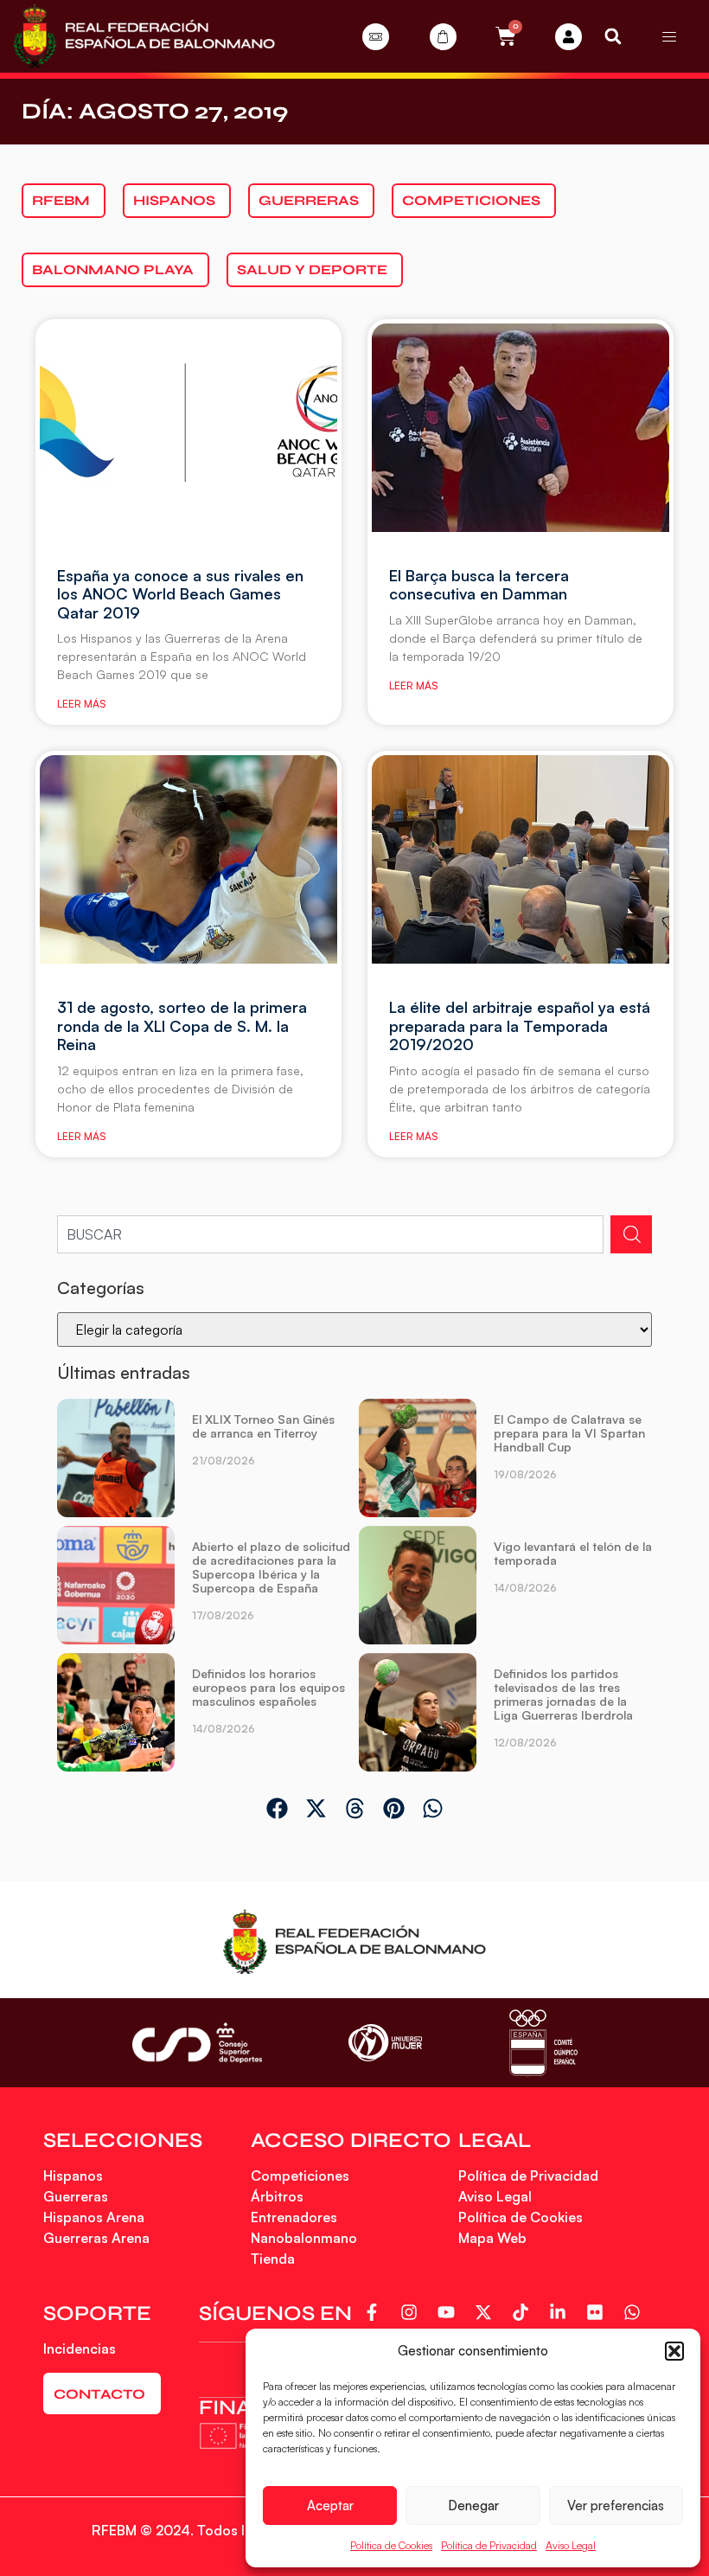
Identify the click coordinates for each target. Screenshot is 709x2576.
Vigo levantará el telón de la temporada (573, 1553)
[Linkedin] (561, 2312)
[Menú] (669, 36)
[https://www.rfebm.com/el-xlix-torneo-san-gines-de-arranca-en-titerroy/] (116, 1458)
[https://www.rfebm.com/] (144, 36)
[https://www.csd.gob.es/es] (197, 2043)
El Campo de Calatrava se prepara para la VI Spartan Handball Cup (569, 1433)
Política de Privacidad (489, 2545)
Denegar (473, 2506)
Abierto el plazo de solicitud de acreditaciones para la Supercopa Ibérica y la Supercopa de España (271, 1567)
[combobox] (330, 1234)
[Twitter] (486, 2312)
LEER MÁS (81, 704)
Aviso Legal (571, 2545)
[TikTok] (524, 2312)
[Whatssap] (635, 2312)
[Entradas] (376, 37)
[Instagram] (412, 2312)
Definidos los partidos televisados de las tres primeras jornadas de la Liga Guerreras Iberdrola (563, 1694)
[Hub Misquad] (568, 37)
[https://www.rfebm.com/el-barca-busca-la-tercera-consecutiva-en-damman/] (521, 428)
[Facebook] (375, 2312)
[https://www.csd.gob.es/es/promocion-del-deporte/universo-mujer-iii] (385, 2043)
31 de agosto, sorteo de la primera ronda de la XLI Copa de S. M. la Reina (182, 1025)
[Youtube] (449, 2312)
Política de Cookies (391, 2545)
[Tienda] (443, 37)
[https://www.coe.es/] (543, 2043)
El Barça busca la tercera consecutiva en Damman (479, 585)
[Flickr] (598, 2312)
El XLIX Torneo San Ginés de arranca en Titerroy (263, 1426)
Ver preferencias (616, 2506)
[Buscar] (631, 1234)
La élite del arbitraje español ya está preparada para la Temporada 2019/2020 (520, 1025)
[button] (674, 2351)
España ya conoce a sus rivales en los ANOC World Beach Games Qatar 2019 (180, 594)
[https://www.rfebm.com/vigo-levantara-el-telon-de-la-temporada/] (418, 1585)
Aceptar (330, 2506)
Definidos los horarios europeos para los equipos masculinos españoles (268, 1687)
